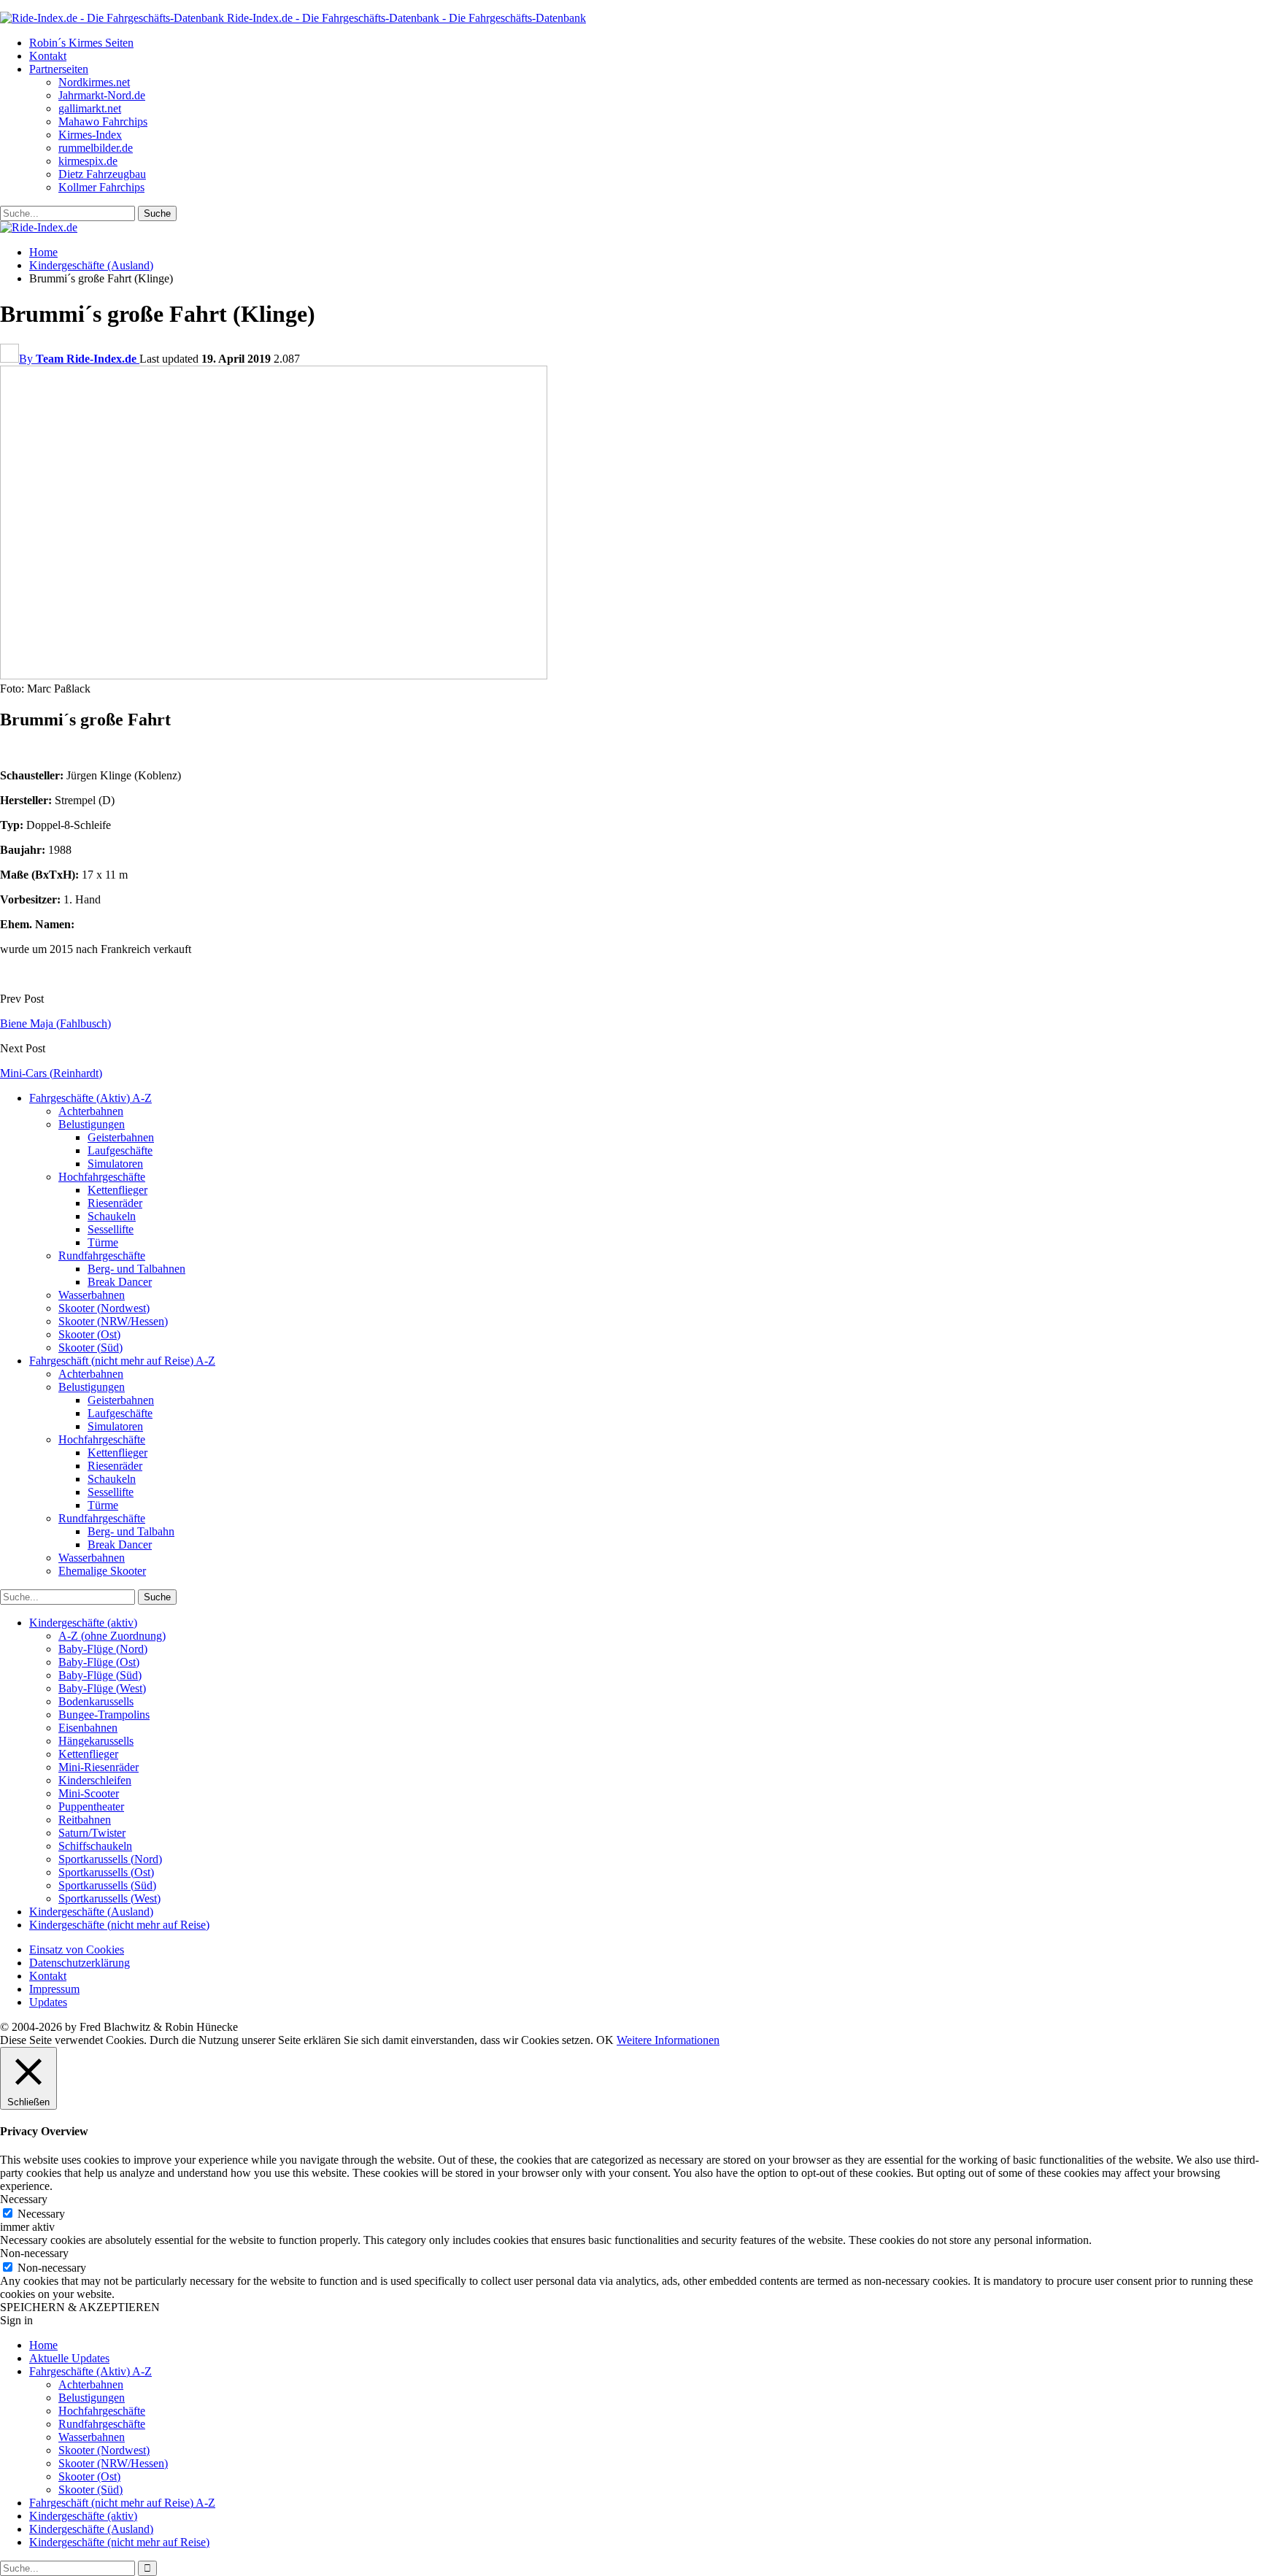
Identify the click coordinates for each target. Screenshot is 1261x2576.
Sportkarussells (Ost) (106, 1872)
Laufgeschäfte (120, 1150)
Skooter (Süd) (90, 1347)
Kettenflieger (117, 1190)
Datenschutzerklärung (80, 1963)
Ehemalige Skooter (102, 1571)
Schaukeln (112, 1216)
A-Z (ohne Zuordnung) (112, 1636)
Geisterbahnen (121, 1137)
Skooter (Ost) (89, 1334)
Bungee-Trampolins (104, 1715)
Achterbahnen (91, 1111)
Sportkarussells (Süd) (107, 1885)
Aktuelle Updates (69, 2358)
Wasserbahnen (92, 1295)
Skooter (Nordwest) (104, 1308)
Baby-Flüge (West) (102, 1688)
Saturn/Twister (92, 1833)
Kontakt (48, 56)
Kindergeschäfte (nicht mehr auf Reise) (119, 1925)
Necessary (41, 2214)
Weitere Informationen (668, 2040)
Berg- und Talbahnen (136, 1269)
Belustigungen (92, 1124)
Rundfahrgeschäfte (102, 1256)
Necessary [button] (24, 2199)
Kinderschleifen (95, 1780)
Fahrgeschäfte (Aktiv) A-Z (90, 1098)
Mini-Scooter (89, 1793)
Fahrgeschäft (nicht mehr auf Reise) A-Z (122, 1361)
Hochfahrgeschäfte (102, 1177)
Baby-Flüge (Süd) (100, 1675)
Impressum (54, 1989)
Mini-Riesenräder (99, 1767)
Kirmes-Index (90, 135)
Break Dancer (120, 1282)
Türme (103, 1242)
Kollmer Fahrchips (101, 187)
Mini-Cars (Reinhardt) (51, 1073)
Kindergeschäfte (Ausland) (91, 1912)
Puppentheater (91, 1806)
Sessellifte (111, 1229)
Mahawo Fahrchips (103, 122)
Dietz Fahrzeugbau (102, 174)
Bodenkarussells (96, 1701)
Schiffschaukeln (95, 1846)
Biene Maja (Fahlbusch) (55, 1023)
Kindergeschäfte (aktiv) (83, 1623)
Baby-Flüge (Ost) (99, 1662)
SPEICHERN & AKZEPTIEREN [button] (80, 2307)
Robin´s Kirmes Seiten (81, 43)
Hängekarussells (96, 1741)
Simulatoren (115, 1164)
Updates (48, 2002)
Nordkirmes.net (94, 82)
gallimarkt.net (90, 108)
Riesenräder (115, 1203)
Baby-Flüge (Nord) (103, 1649)
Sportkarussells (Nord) (110, 1859)
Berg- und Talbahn (131, 1531)
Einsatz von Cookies (77, 1950)
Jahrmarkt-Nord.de (102, 95)
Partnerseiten (59, 69)
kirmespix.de (88, 161)
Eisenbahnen (88, 1728)
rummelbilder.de (96, 148)
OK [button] (605, 2040)
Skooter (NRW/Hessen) (113, 1321)
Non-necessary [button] (34, 2253)
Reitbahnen (85, 1820)
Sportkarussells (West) (109, 1898)
